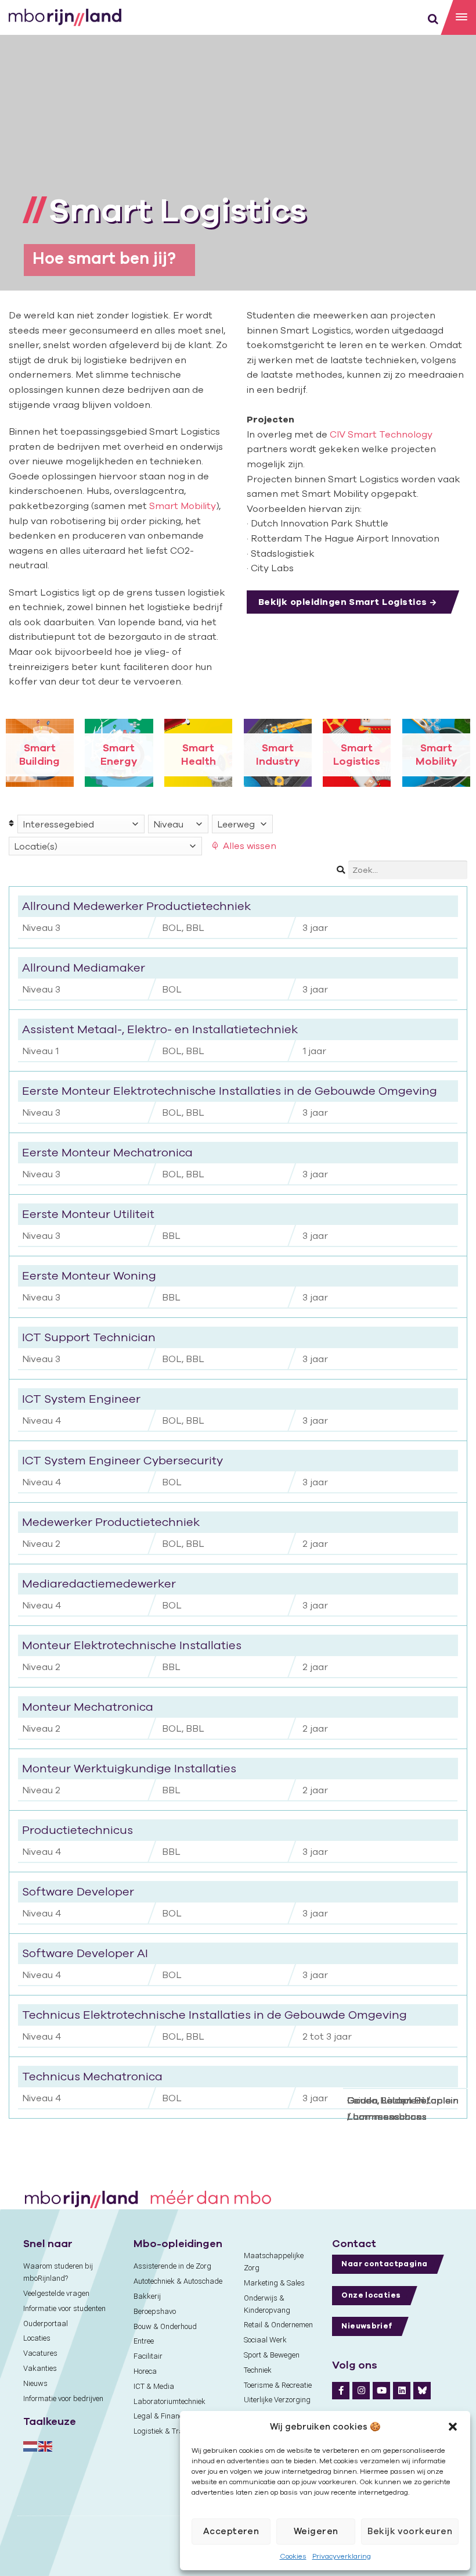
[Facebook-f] (341, 2391)
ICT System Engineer (81, 1398)
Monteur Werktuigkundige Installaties (129, 1768)
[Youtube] (381, 2391)
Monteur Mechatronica (88, 1706)
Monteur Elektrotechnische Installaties (132, 1645)
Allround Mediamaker (84, 967)
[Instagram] (361, 2391)
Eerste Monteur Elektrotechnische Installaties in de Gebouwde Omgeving (230, 1090)
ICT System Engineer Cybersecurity (122, 1460)
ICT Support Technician (89, 1337)
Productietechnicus (77, 1830)
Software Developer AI (85, 1953)
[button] (453, 2427)
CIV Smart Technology (381, 434)
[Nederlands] (31, 2446)
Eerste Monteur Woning (89, 1275)
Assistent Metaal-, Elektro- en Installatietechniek (160, 1029)
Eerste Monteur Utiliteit (88, 1214)
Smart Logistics (357, 754)
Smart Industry (278, 754)
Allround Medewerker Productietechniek (136, 906)
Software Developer (78, 1891)
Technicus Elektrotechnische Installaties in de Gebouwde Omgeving (214, 2014)
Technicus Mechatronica (92, 2076)
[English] (46, 2446)
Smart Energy (119, 754)
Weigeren (316, 2531)
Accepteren (231, 2531)
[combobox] (81, 824)
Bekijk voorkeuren (410, 2531)
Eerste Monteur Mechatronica (107, 1152)
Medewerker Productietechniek (111, 1522)
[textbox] (81, 824)
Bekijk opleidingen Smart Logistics (343, 601)
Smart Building (39, 754)
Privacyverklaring (342, 2556)
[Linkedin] (402, 2391)
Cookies (293, 2556)
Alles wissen (250, 845)
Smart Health (199, 754)
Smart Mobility (183, 506)
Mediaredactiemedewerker (99, 1583)
